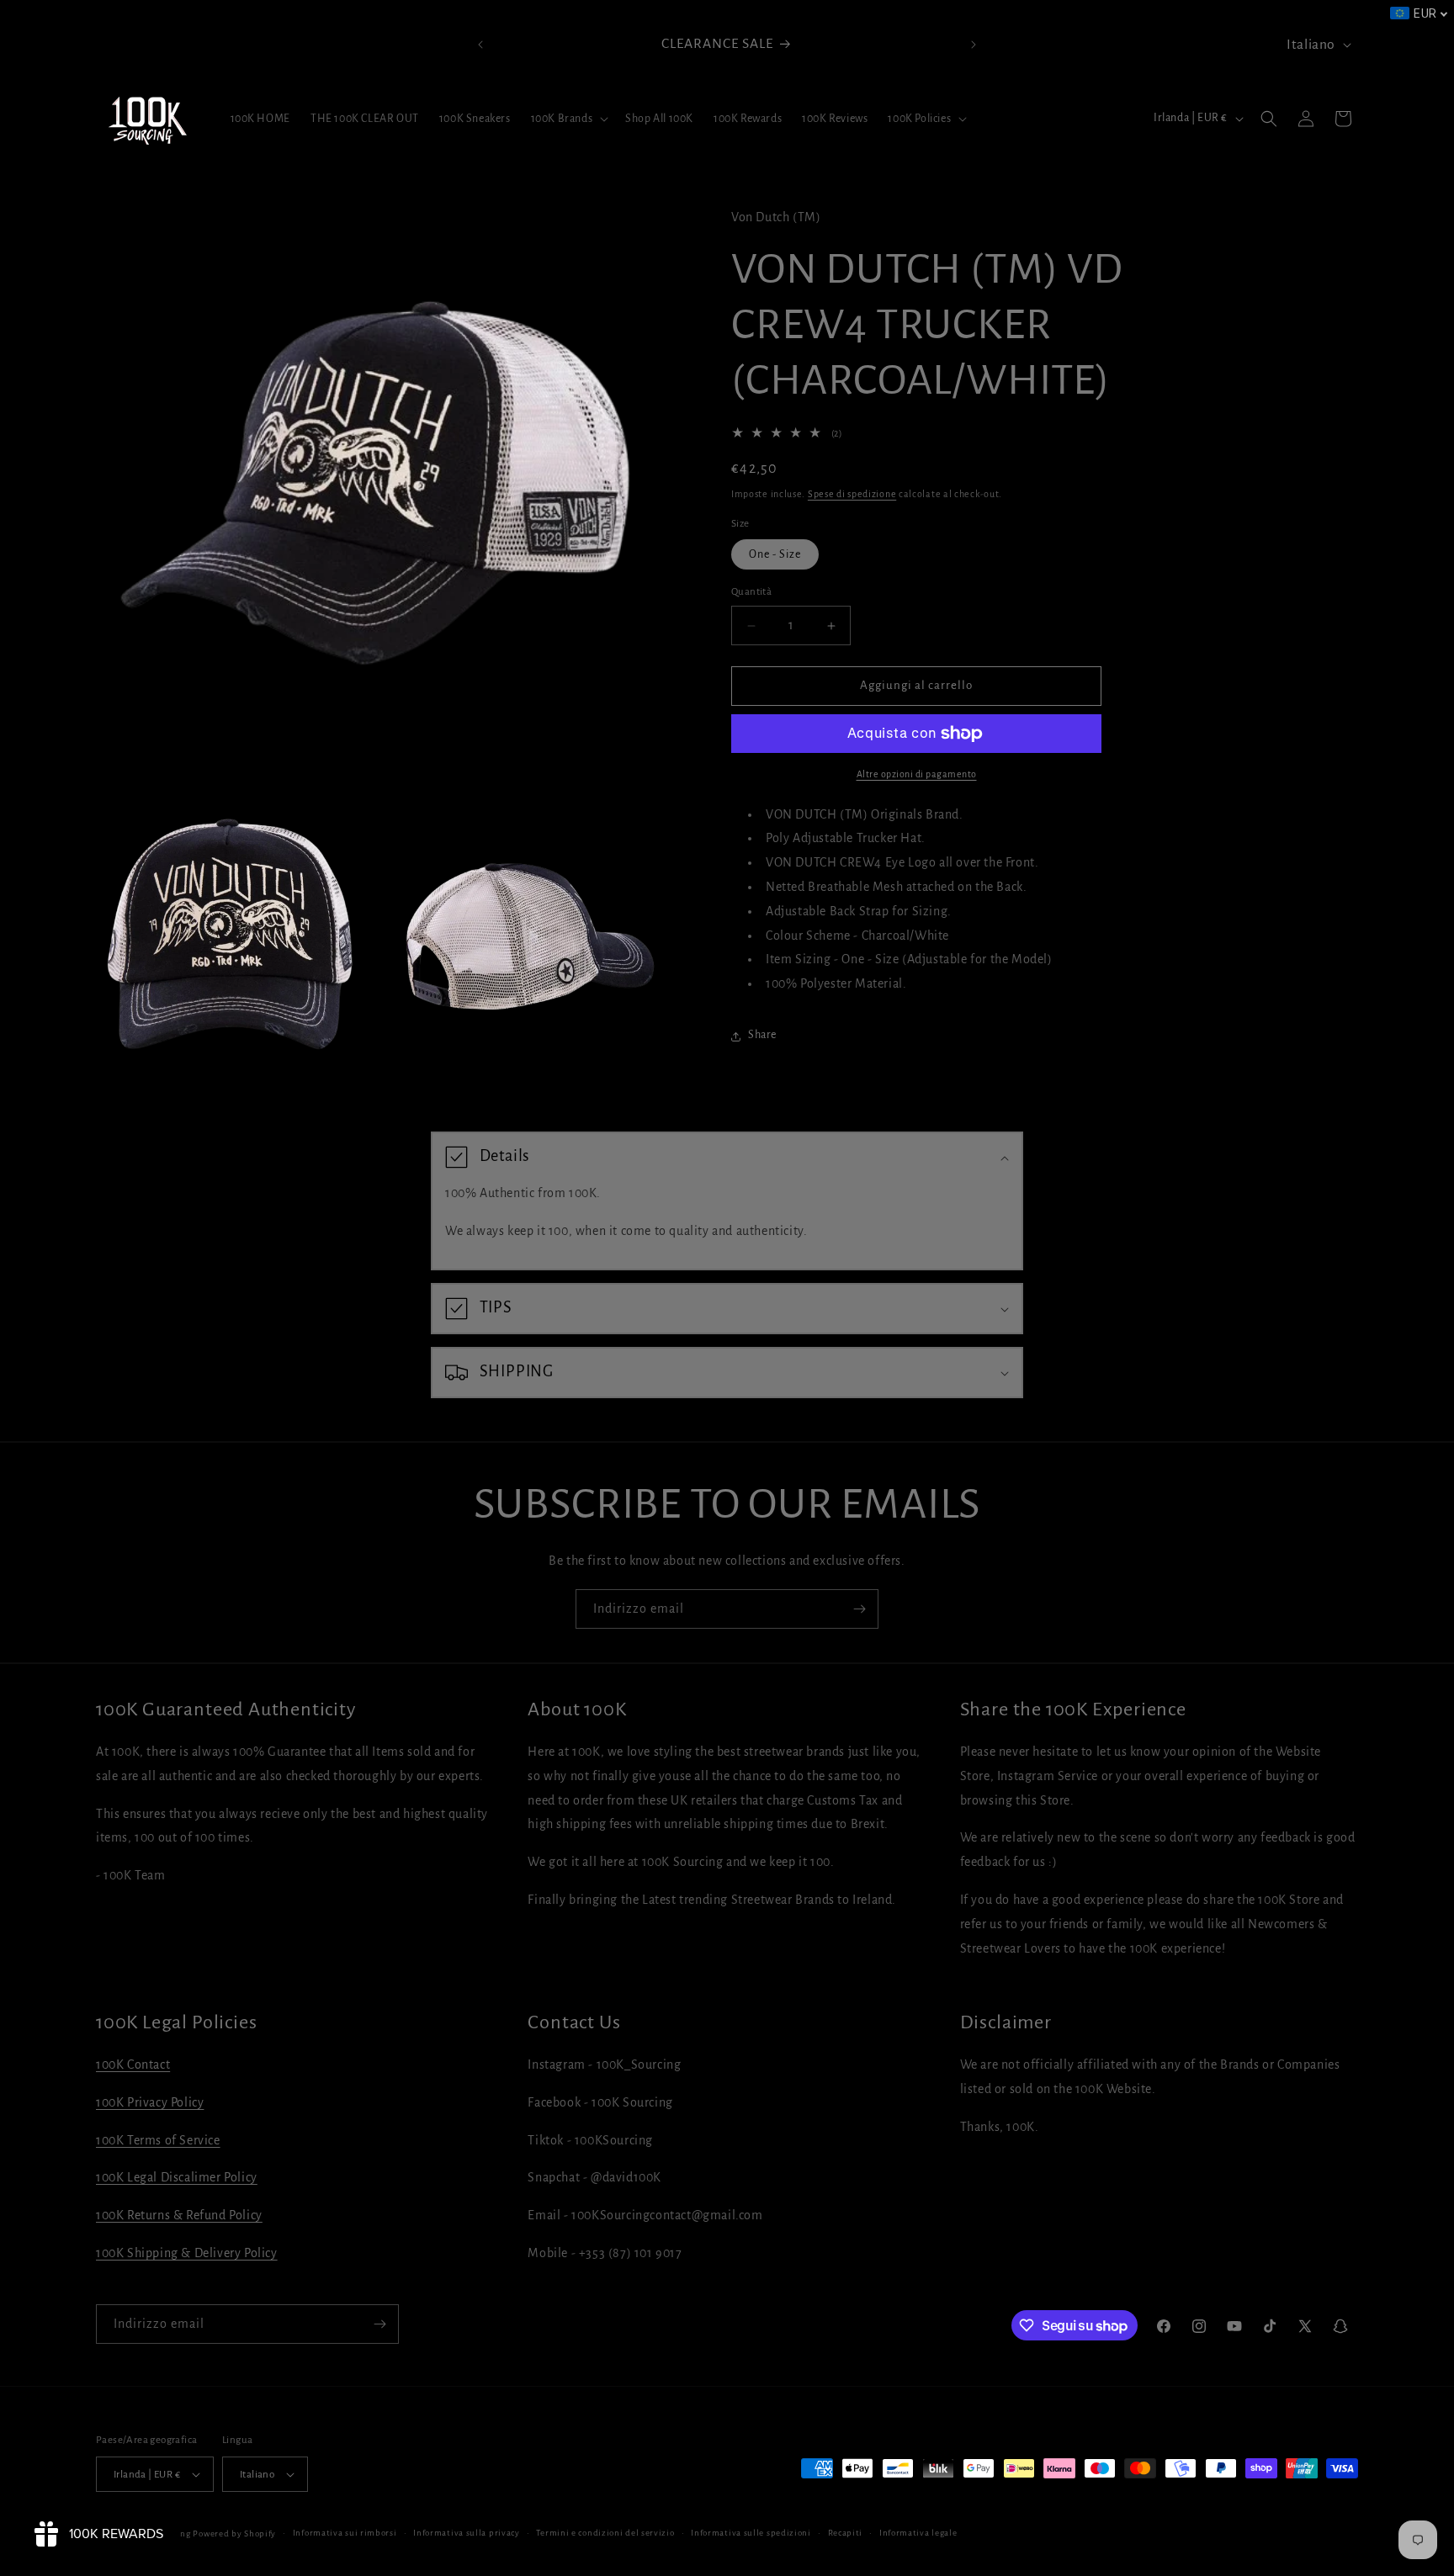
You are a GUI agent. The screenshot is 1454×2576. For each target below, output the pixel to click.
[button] (568, 119)
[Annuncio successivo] (974, 45)
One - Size (775, 555)
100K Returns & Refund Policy (179, 2215)
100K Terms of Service (158, 2140)
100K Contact (133, 2065)
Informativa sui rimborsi (345, 2533)
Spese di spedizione (852, 495)
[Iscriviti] (859, 1609)
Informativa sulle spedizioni (751, 2533)
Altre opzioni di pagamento (917, 774)
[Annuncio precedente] (480, 45)
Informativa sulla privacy (467, 2533)
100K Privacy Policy (150, 2102)
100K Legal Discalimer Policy (177, 2177)
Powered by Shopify (234, 2534)
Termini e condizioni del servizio (605, 2533)
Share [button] (762, 1036)
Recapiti (846, 2533)
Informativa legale (918, 2533)
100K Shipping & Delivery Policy (187, 2253)
